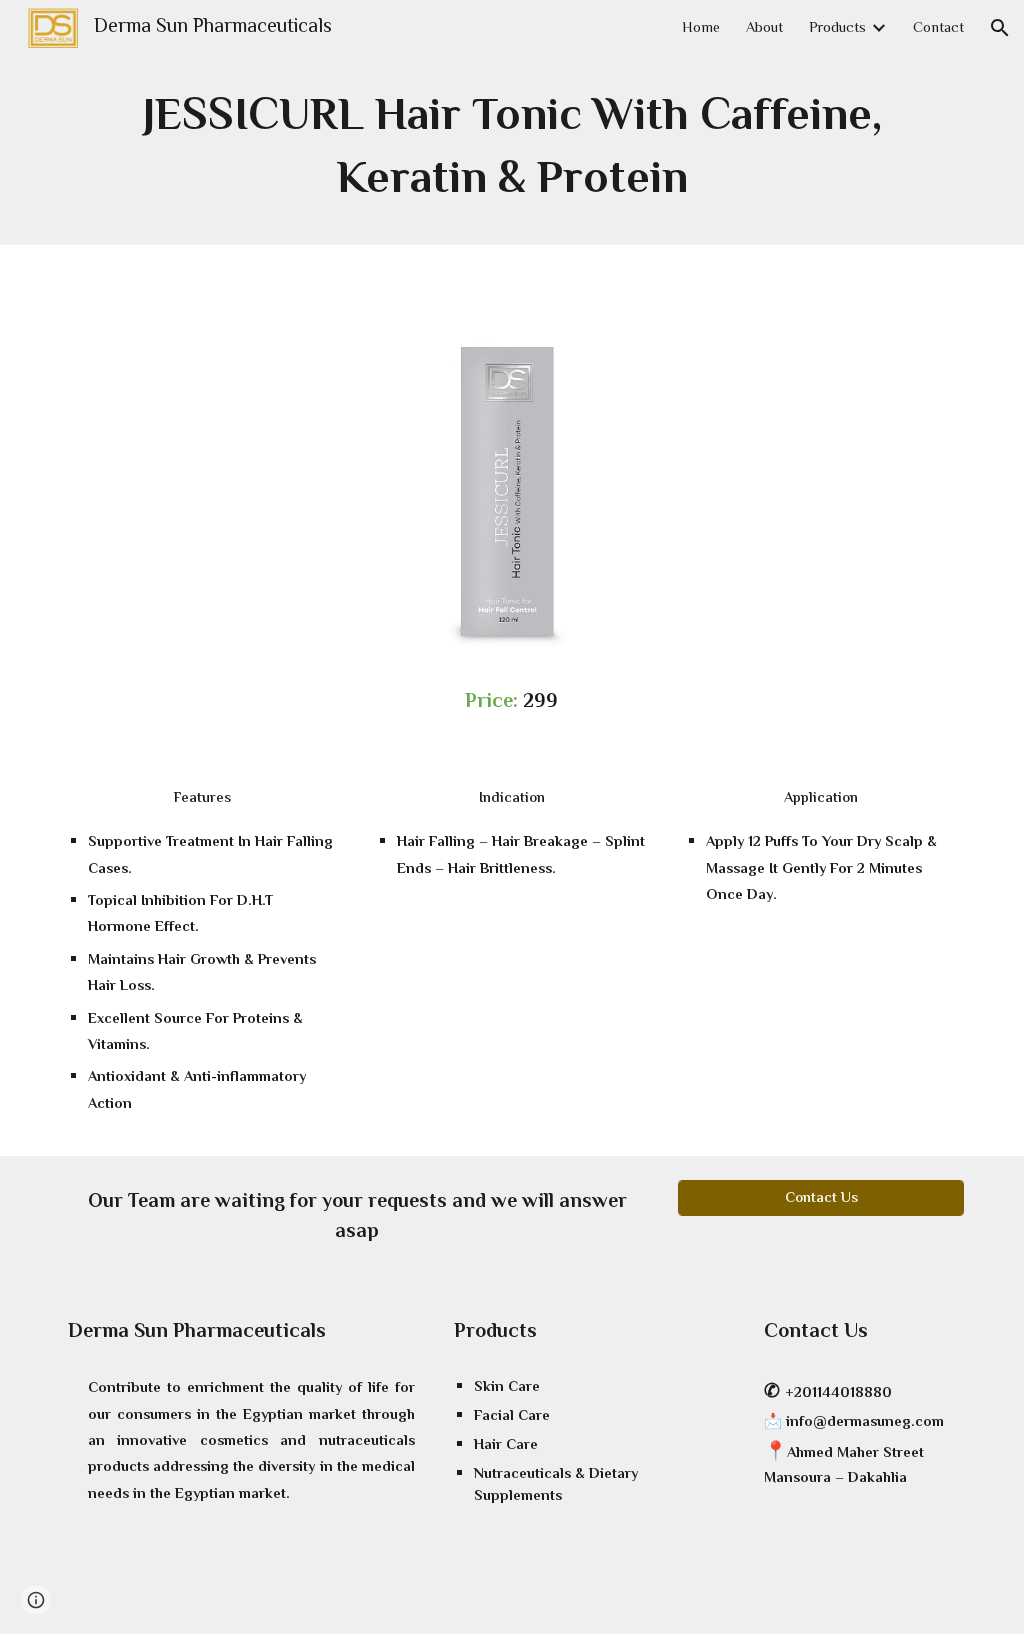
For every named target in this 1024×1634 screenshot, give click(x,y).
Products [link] (837, 28)
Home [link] (701, 28)
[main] (512, 150)
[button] (1000, 28)
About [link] (764, 28)
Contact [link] (938, 28)
